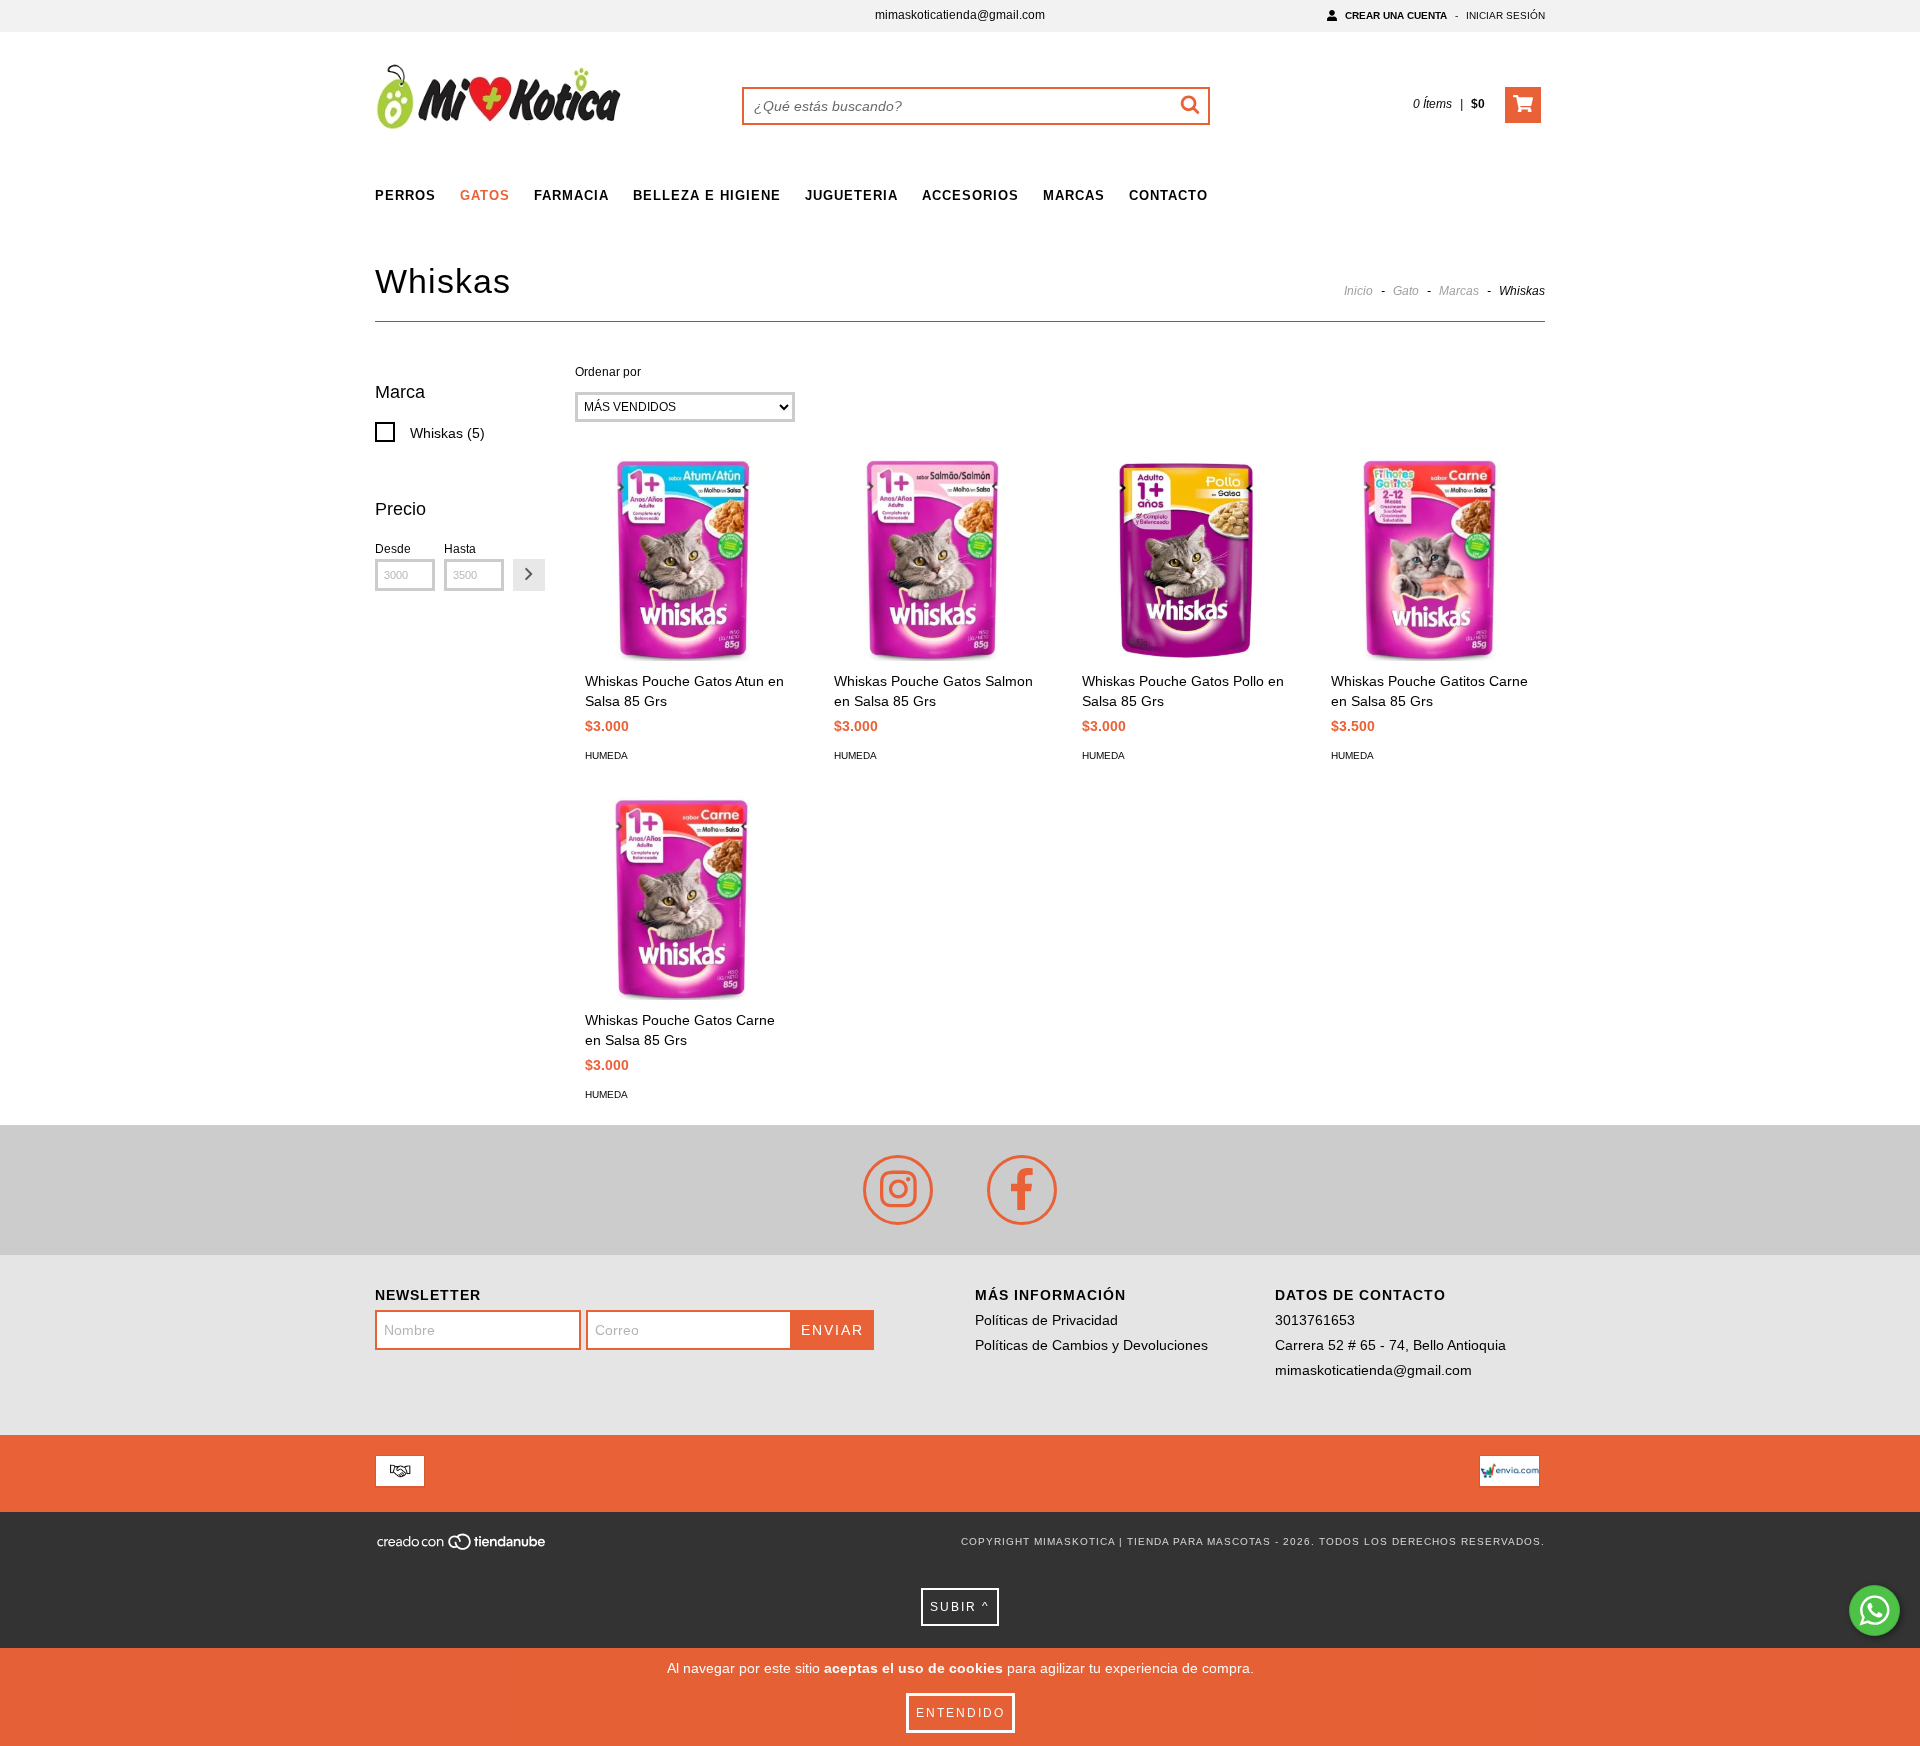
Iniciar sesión (1505, 15)
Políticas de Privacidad (1046, 1320)
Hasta (460, 549)
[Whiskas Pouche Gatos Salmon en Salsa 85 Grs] (936, 559)
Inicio (1358, 291)
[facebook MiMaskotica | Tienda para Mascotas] (1022, 1190)
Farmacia (571, 195)
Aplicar (529, 575)
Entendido (960, 1713)
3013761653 (1315, 1320)
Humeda (606, 755)
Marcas (1074, 195)
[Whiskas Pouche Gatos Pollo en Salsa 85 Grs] (1184, 559)
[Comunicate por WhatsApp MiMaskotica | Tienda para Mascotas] (1874, 1610)
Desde (393, 549)
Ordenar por (608, 372)
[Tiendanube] (462, 1547)
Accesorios (970, 195)
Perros (405, 195)
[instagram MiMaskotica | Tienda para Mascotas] (898, 1190)
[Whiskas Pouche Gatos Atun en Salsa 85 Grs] (687, 559)
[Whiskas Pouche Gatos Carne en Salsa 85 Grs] (687, 898)
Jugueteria (851, 195)
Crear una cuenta (1396, 15)
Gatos (485, 195)
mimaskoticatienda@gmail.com (960, 15)
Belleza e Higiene (707, 195)
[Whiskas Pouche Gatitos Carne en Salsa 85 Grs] (1433, 559)
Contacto (1168, 195)
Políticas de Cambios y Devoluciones (1091, 1345)
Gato (1406, 291)
